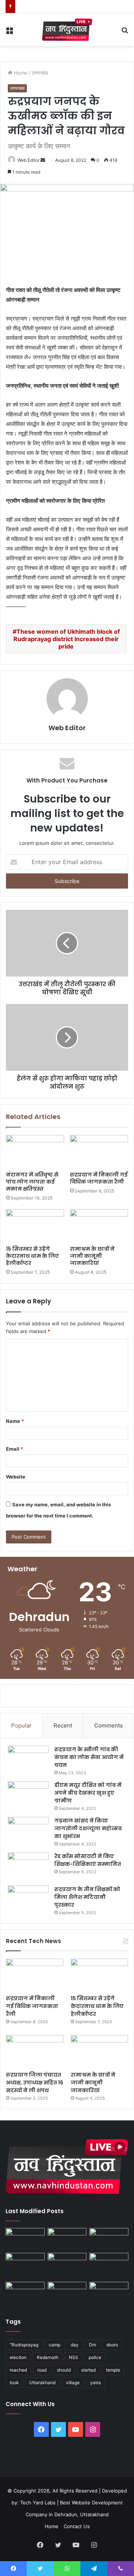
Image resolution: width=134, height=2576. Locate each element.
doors (112, 2345)
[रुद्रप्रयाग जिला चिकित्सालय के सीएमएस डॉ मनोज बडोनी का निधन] (109, 2266)
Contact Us (77, 2526)
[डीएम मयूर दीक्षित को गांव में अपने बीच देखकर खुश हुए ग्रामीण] (28, 1795)
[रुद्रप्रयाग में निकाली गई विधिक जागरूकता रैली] (99, 1151)
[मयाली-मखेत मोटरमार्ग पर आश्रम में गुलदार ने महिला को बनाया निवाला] (25, 2293)
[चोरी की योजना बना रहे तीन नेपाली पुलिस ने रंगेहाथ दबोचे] (109, 2293)
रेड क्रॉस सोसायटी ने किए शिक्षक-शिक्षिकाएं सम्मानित (88, 1860)
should (64, 2370)
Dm (92, 2345)
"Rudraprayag (24, 2345)
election (18, 2357)
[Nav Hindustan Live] (67, 30)
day (75, 2345)
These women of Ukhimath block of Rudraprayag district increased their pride (67, 639)
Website (16, 1477)
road (42, 2370)
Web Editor (28, 160)
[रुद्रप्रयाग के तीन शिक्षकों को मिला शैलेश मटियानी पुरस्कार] (28, 1899)
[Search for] (125, 32)
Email (15, 1449)
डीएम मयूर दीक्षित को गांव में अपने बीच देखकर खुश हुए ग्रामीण (88, 1793)
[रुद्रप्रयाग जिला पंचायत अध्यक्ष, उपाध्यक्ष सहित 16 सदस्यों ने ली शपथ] (35, 2051)
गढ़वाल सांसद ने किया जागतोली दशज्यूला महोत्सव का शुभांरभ (88, 1828)
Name (15, 1421)
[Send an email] (43, 160)
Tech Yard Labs (38, 2503)
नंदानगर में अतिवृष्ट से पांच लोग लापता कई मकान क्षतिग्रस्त (32, 1182)
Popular (21, 1725)
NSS (74, 2357)
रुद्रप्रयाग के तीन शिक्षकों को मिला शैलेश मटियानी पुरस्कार (87, 1897)
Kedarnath (48, 2357)
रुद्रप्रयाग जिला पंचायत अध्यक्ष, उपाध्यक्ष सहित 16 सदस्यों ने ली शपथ (35, 2083)
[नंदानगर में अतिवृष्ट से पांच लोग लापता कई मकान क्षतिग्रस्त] (35, 1151)
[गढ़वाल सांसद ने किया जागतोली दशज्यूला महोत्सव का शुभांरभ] (28, 1831)
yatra (95, 2383)
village (73, 2383)
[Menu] (9, 32)
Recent (63, 1725)
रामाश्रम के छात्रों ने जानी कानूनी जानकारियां (92, 1256)
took (14, 2383)
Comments (109, 1725)
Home (20, 73)
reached (18, 2370)
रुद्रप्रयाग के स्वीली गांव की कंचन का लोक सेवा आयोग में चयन (89, 1757)
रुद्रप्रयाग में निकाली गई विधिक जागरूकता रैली (99, 1178)
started (88, 2370)
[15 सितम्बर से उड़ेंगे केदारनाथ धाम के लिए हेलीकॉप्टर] (35, 1225)
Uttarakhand (42, 2383)
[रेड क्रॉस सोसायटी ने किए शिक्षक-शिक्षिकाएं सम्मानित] (28, 1866)
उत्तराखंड (40, 73)
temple (113, 2370)
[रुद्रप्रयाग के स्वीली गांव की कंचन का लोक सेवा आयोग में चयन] (28, 1760)
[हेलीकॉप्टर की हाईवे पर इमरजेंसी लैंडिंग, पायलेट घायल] (67, 2293)
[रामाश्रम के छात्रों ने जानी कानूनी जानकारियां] (99, 1225)
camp (55, 2345)
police (95, 2357)
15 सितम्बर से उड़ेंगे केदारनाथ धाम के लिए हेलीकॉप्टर (32, 1256)
